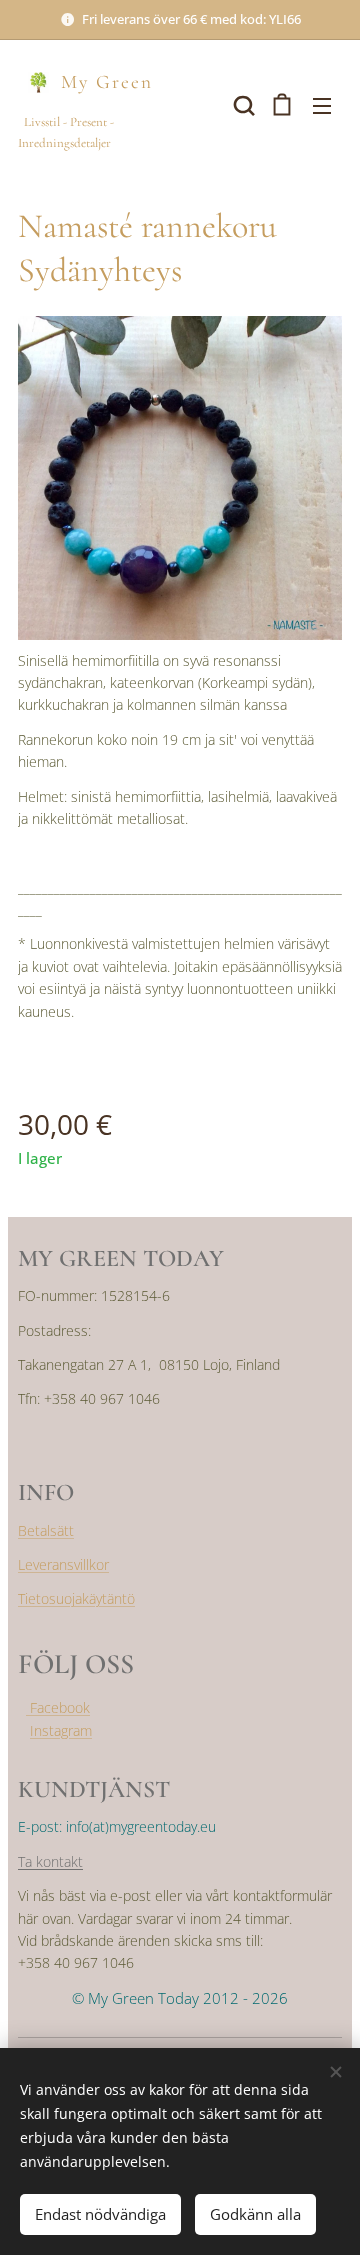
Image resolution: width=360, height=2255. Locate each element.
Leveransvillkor (63, 1564)
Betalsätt (46, 1530)
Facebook (58, 1707)
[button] (242, 105)
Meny (322, 105)
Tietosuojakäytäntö (76, 1598)
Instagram (61, 1730)
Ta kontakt (50, 1861)
